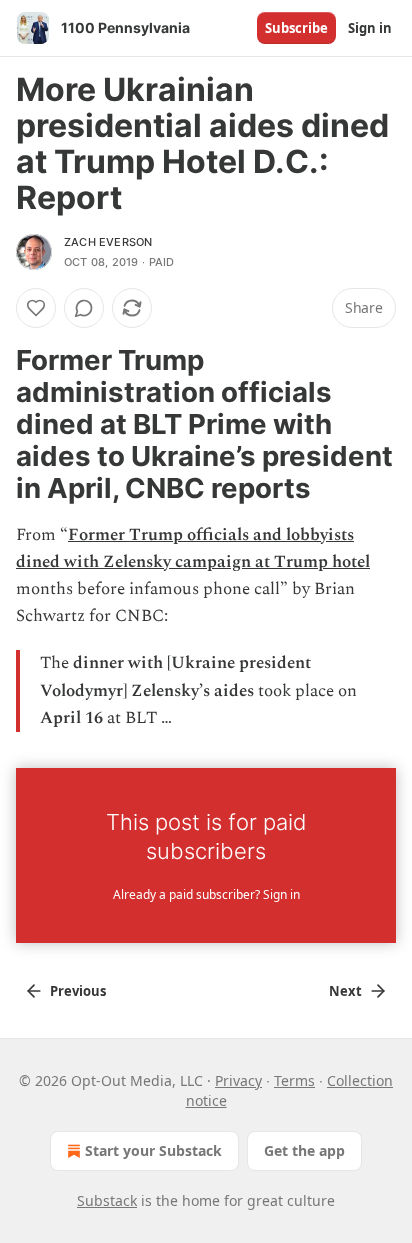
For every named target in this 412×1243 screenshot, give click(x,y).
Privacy (238, 1080)
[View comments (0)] (84, 308)
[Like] (36, 308)
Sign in (370, 28)
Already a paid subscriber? (206, 894)
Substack (107, 1200)
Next (345, 991)
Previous (78, 991)
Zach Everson (108, 242)
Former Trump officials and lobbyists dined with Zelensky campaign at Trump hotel (193, 548)
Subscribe (296, 28)
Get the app (304, 1150)
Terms (294, 1080)
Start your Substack (153, 1150)
